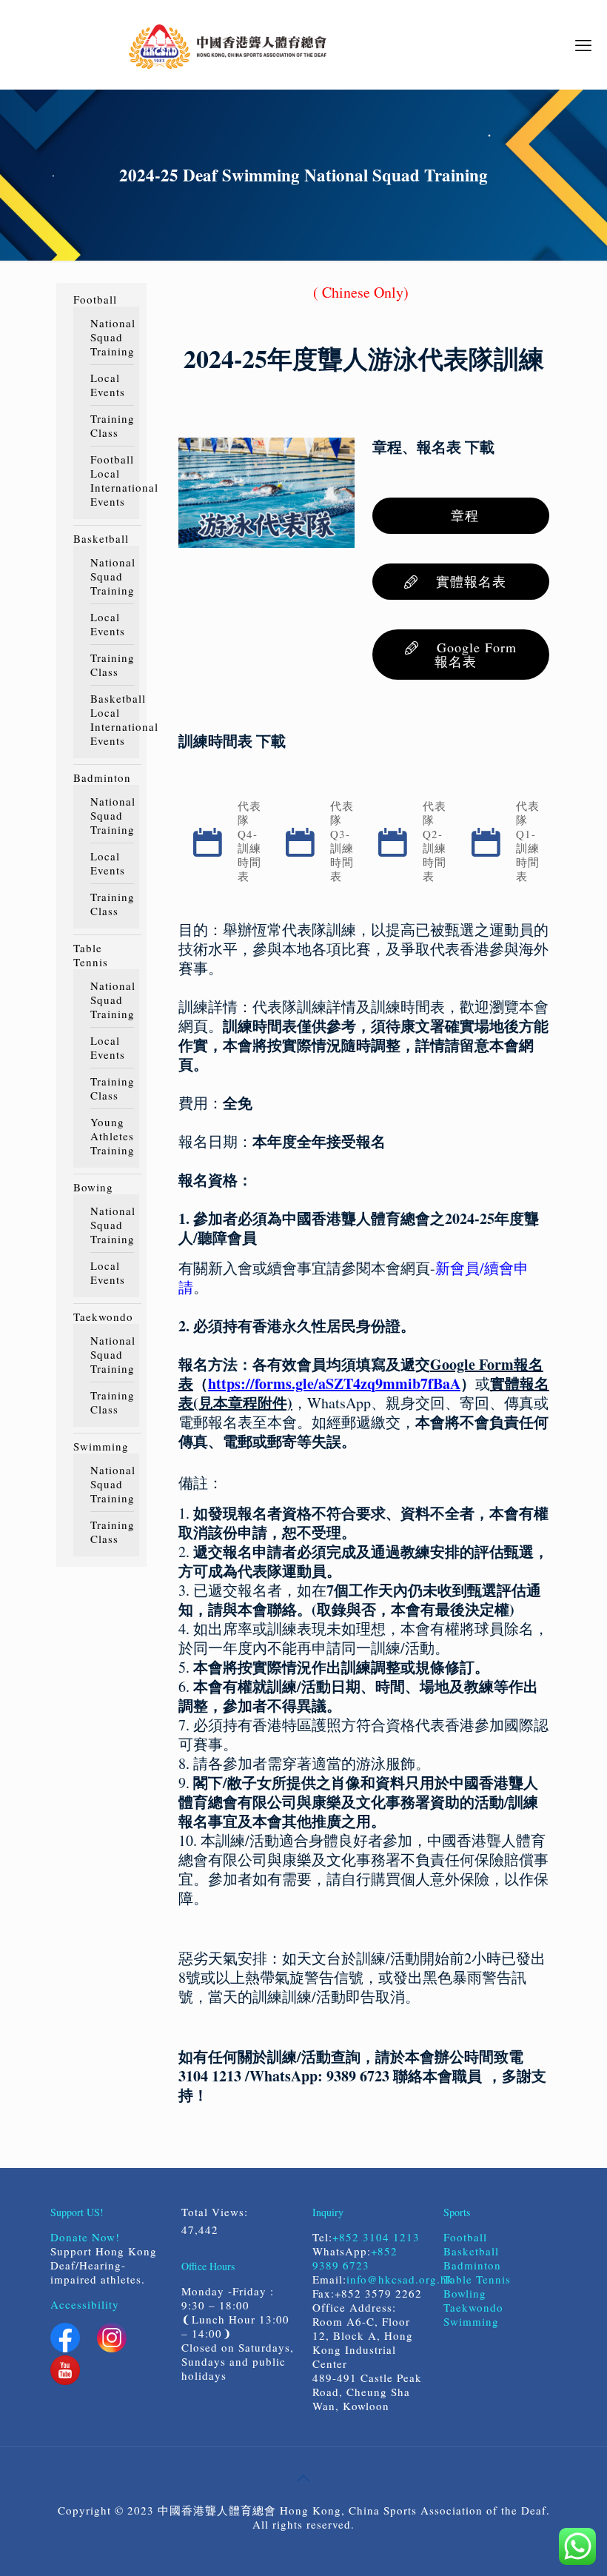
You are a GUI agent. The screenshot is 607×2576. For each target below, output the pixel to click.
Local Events (108, 385)
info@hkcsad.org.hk (400, 2279)
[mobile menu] (583, 44)
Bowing (93, 1187)
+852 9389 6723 (355, 2258)
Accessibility (85, 2304)
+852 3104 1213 (376, 2237)
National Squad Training (111, 337)
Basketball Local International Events (111, 720)
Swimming (101, 1446)
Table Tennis (91, 955)
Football (95, 300)
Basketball (101, 539)
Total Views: (217, 2212)
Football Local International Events (111, 481)
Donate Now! (85, 2237)
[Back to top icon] (303, 2478)
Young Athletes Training (111, 1136)
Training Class (111, 426)
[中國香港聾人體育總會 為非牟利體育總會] (228, 44)
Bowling (465, 2293)
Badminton (102, 778)
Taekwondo (103, 1317)
